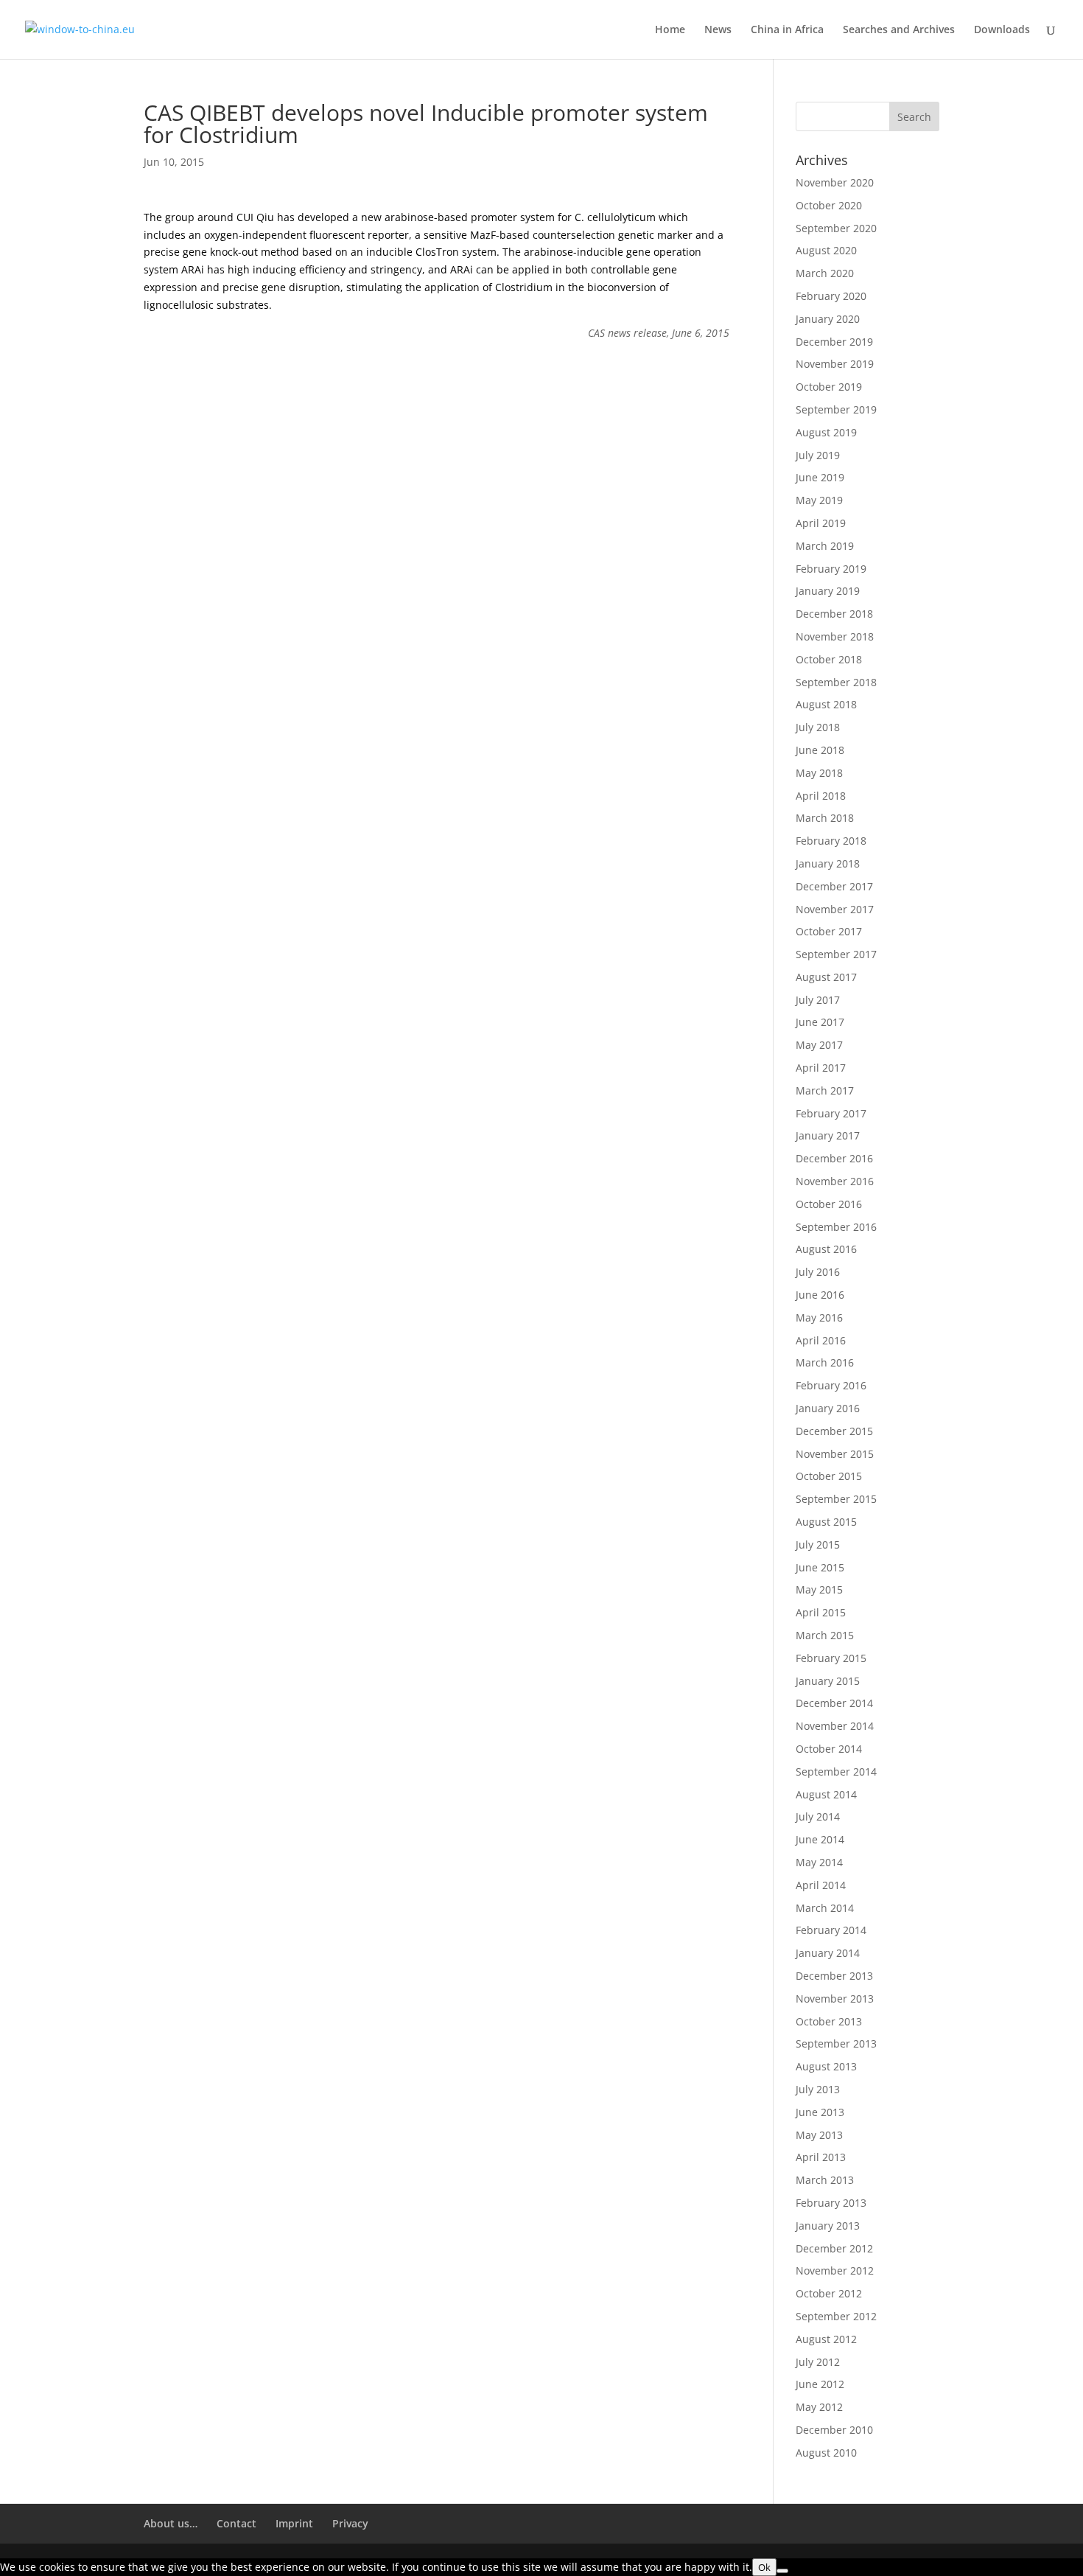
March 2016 (825, 1362)
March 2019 (825, 546)
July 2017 (818, 1000)
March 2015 (825, 1635)
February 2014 (831, 1930)
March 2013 (825, 2180)
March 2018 (825, 818)
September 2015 (836, 1499)
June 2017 (820, 1022)
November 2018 (835, 636)
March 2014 (825, 1908)
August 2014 (826, 1794)
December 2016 (834, 1158)
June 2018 (820, 750)
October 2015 (829, 1476)
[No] (782, 2571)
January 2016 (828, 1408)
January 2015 (828, 1681)
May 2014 (819, 1862)
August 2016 (826, 1249)
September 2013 (836, 2043)
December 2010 (834, 2430)
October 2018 (829, 659)
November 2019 (835, 364)
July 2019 (818, 455)
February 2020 (831, 296)
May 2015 (819, 1589)
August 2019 (826, 432)
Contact (236, 2523)
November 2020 (835, 182)
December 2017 (834, 886)
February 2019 (831, 569)
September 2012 (836, 2316)
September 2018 (836, 682)
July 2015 (818, 1544)
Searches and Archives (899, 30)
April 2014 (821, 1885)
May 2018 (819, 773)
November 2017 (835, 909)
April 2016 (821, 1340)
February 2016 (831, 1385)
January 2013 (828, 2226)
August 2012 (826, 2339)
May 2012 (819, 2407)
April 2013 (821, 2157)
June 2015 (820, 1567)
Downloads (1002, 30)
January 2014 (828, 1953)
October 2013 (829, 2021)
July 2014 (818, 1816)
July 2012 (818, 2362)
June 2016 (820, 1295)
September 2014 (836, 1772)
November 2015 (835, 1454)
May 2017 (819, 1045)
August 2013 (826, 2066)
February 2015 (831, 1658)
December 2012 (834, 2248)
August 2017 (826, 977)
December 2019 (834, 342)
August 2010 (826, 2453)
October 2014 (829, 1749)
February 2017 (831, 1113)
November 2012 (835, 2270)
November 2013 (835, 1999)
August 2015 (826, 1522)
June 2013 (820, 2112)
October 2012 (829, 2293)
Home (670, 30)
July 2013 (818, 2089)
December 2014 (834, 1703)
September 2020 (836, 228)
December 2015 (834, 1431)
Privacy (350, 2523)
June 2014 (820, 1839)
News (718, 30)
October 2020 (829, 205)
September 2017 (836, 954)
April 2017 (821, 1068)
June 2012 (820, 2384)
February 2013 (831, 2203)
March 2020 (825, 273)
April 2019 (821, 523)
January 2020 (828, 319)
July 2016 (818, 1272)
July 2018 (818, 727)
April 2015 (821, 1612)
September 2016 (836, 1227)
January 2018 (828, 863)
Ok (764, 2567)
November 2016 (835, 1181)
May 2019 (819, 500)
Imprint (294, 2523)
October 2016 (829, 1204)
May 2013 (819, 2135)
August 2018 (826, 704)
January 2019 (828, 591)
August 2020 (826, 250)
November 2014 (835, 1726)
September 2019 (836, 409)
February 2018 (831, 841)
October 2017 (829, 931)
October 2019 (829, 387)
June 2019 (820, 477)
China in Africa (787, 30)
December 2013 (834, 1976)
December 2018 (834, 614)
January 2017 (828, 1135)
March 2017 (825, 1090)
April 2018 (821, 796)
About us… (171, 2523)
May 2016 (819, 1317)
